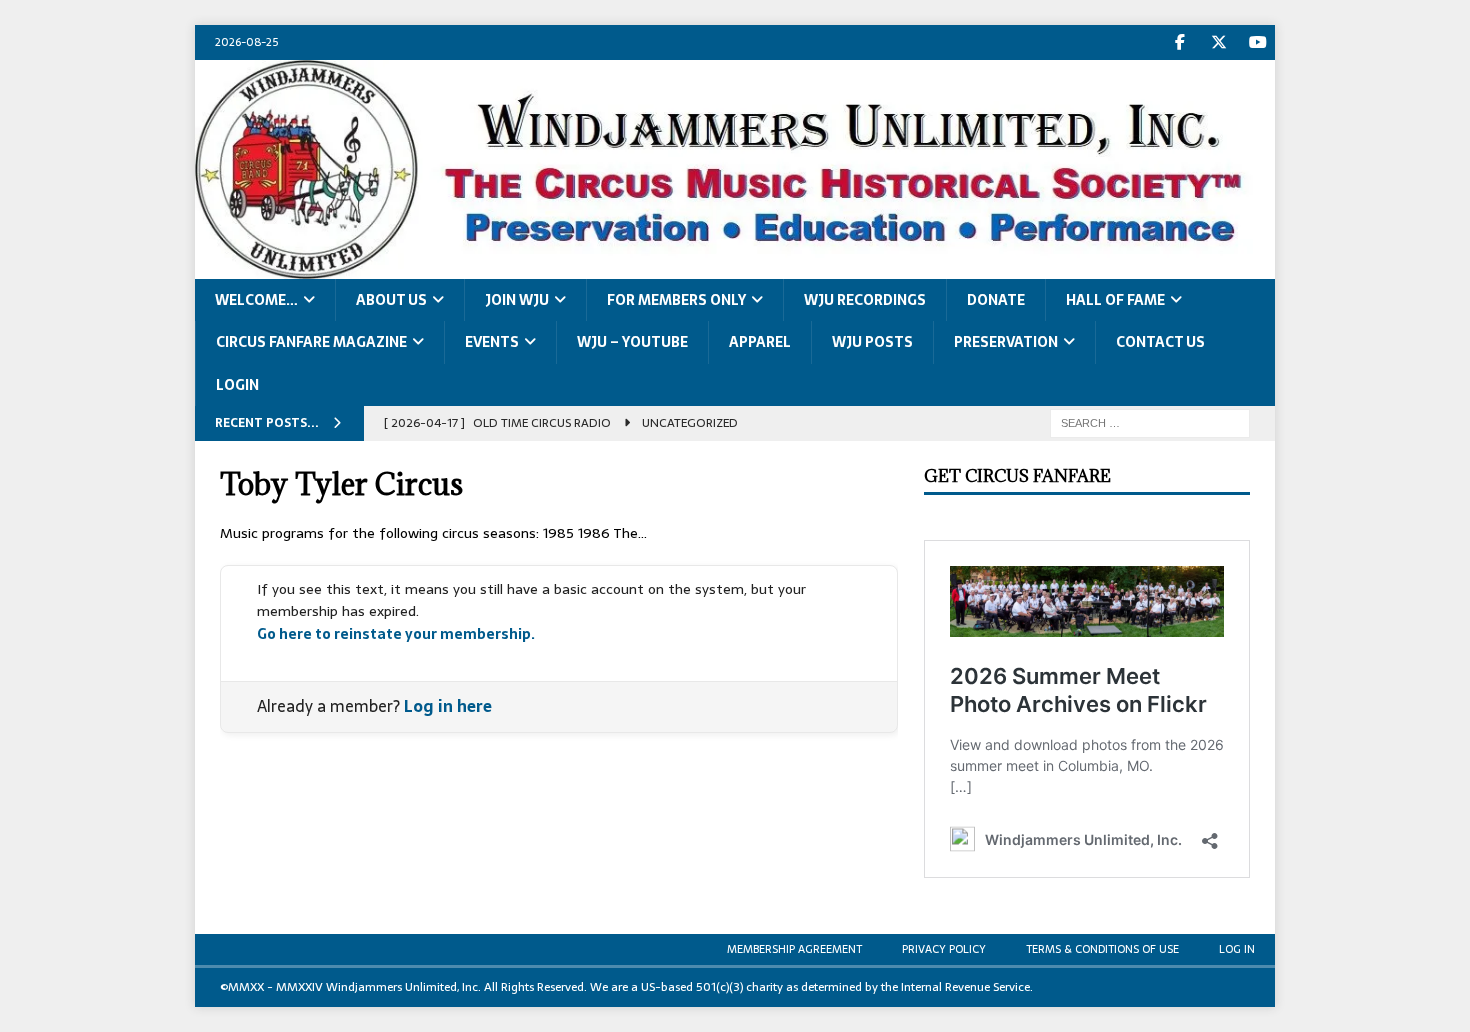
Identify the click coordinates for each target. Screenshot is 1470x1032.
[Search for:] (1150, 422)
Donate (996, 300)
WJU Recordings (865, 300)
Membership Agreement (794, 949)
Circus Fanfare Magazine (311, 342)
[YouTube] (1257, 42)
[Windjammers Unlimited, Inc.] (735, 267)
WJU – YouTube (632, 342)
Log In (1237, 949)
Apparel (760, 342)
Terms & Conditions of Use (1102, 949)
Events (492, 342)
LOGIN (237, 385)
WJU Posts (872, 342)
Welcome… (256, 300)
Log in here (448, 706)
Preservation (1006, 342)
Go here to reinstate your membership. (396, 634)
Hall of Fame (1115, 300)
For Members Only (676, 300)
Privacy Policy (944, 949)
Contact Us (1160, 342)
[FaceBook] (1179, 42)
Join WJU (517, 300)
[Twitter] (1218, 42)
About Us (391, 300)
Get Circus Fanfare (1017, 476)
